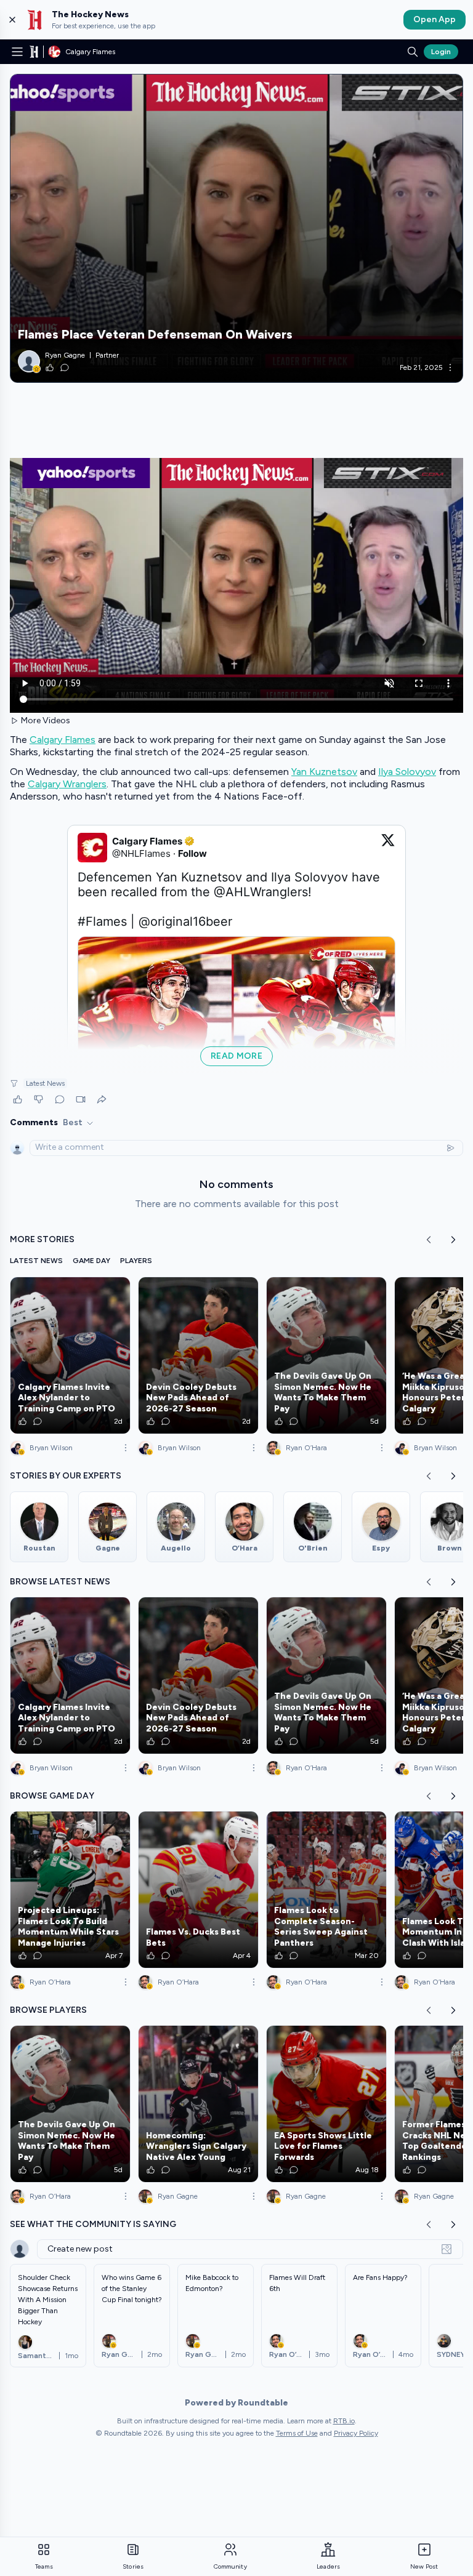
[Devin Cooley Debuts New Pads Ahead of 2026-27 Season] (198, 1355)
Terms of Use (297, 2433)
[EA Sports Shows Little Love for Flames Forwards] (326, 2104)
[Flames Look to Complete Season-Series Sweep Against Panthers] (326, 1890)
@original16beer (185, 921)
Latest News (45, 1083)
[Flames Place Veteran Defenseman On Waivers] (236, 228)
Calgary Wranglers (67, 784)
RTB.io (344, 2421)
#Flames (102, 921)
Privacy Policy (356, 2433)
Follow (192, 853)
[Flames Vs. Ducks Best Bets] (198, 1890)
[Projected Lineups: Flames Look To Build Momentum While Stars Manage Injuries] (70, 1890)
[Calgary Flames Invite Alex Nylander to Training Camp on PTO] (70, 1355)
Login (441, 52)
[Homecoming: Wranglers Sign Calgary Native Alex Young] (198, 2104)
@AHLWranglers (261, 892)
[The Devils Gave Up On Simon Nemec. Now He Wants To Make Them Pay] (326, 1355)
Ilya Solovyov (407, 772)
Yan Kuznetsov (324, 772)
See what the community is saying (93, 2224)
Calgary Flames (63, 740)
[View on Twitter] (388, 848)
